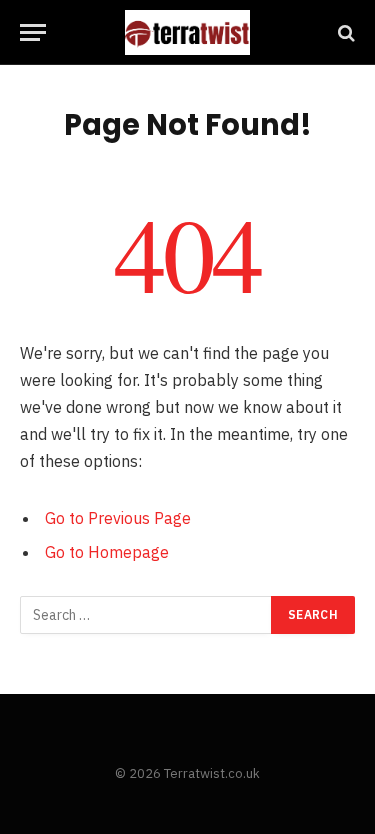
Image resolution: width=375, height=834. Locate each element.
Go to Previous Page (118, 518)
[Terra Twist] (187, 32)
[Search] (344, 32)
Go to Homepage (107, 552)
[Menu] (33, 32)
